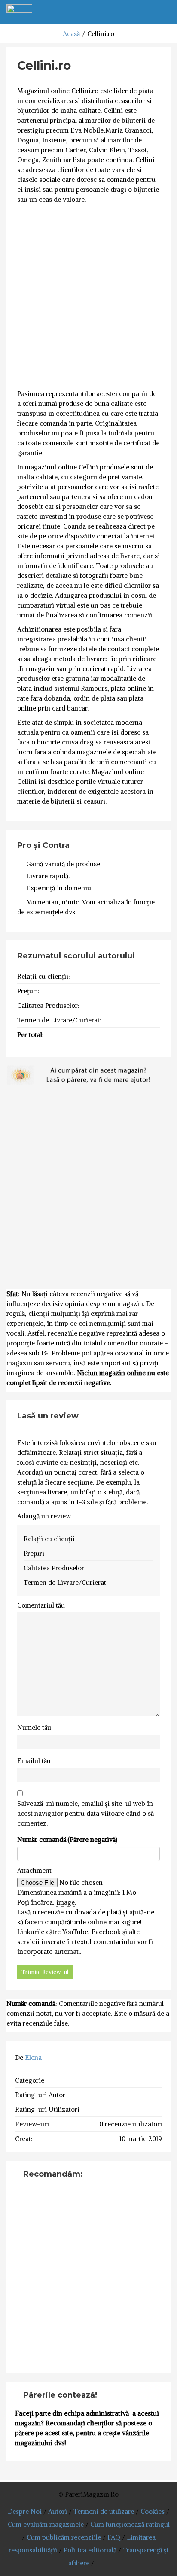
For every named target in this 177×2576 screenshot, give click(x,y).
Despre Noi (25, 2511)
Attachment (34, 1870)
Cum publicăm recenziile (64, 2537)
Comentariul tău (41, 1605)
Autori (58, 2511)
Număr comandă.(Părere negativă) (67, 1840)
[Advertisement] (88, 297)
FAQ (114, 2537)
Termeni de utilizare (104, 2511)
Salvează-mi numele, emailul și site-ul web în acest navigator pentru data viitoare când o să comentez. (85, 1813)
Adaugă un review (44, 1516)
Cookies (153, 2511)
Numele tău (34, 1728)
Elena (33, 2057)
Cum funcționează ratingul (130, 2524)
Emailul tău (34, 1761)
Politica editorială (90, 2550)
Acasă (71, 34)
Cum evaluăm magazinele (46, 2524)
